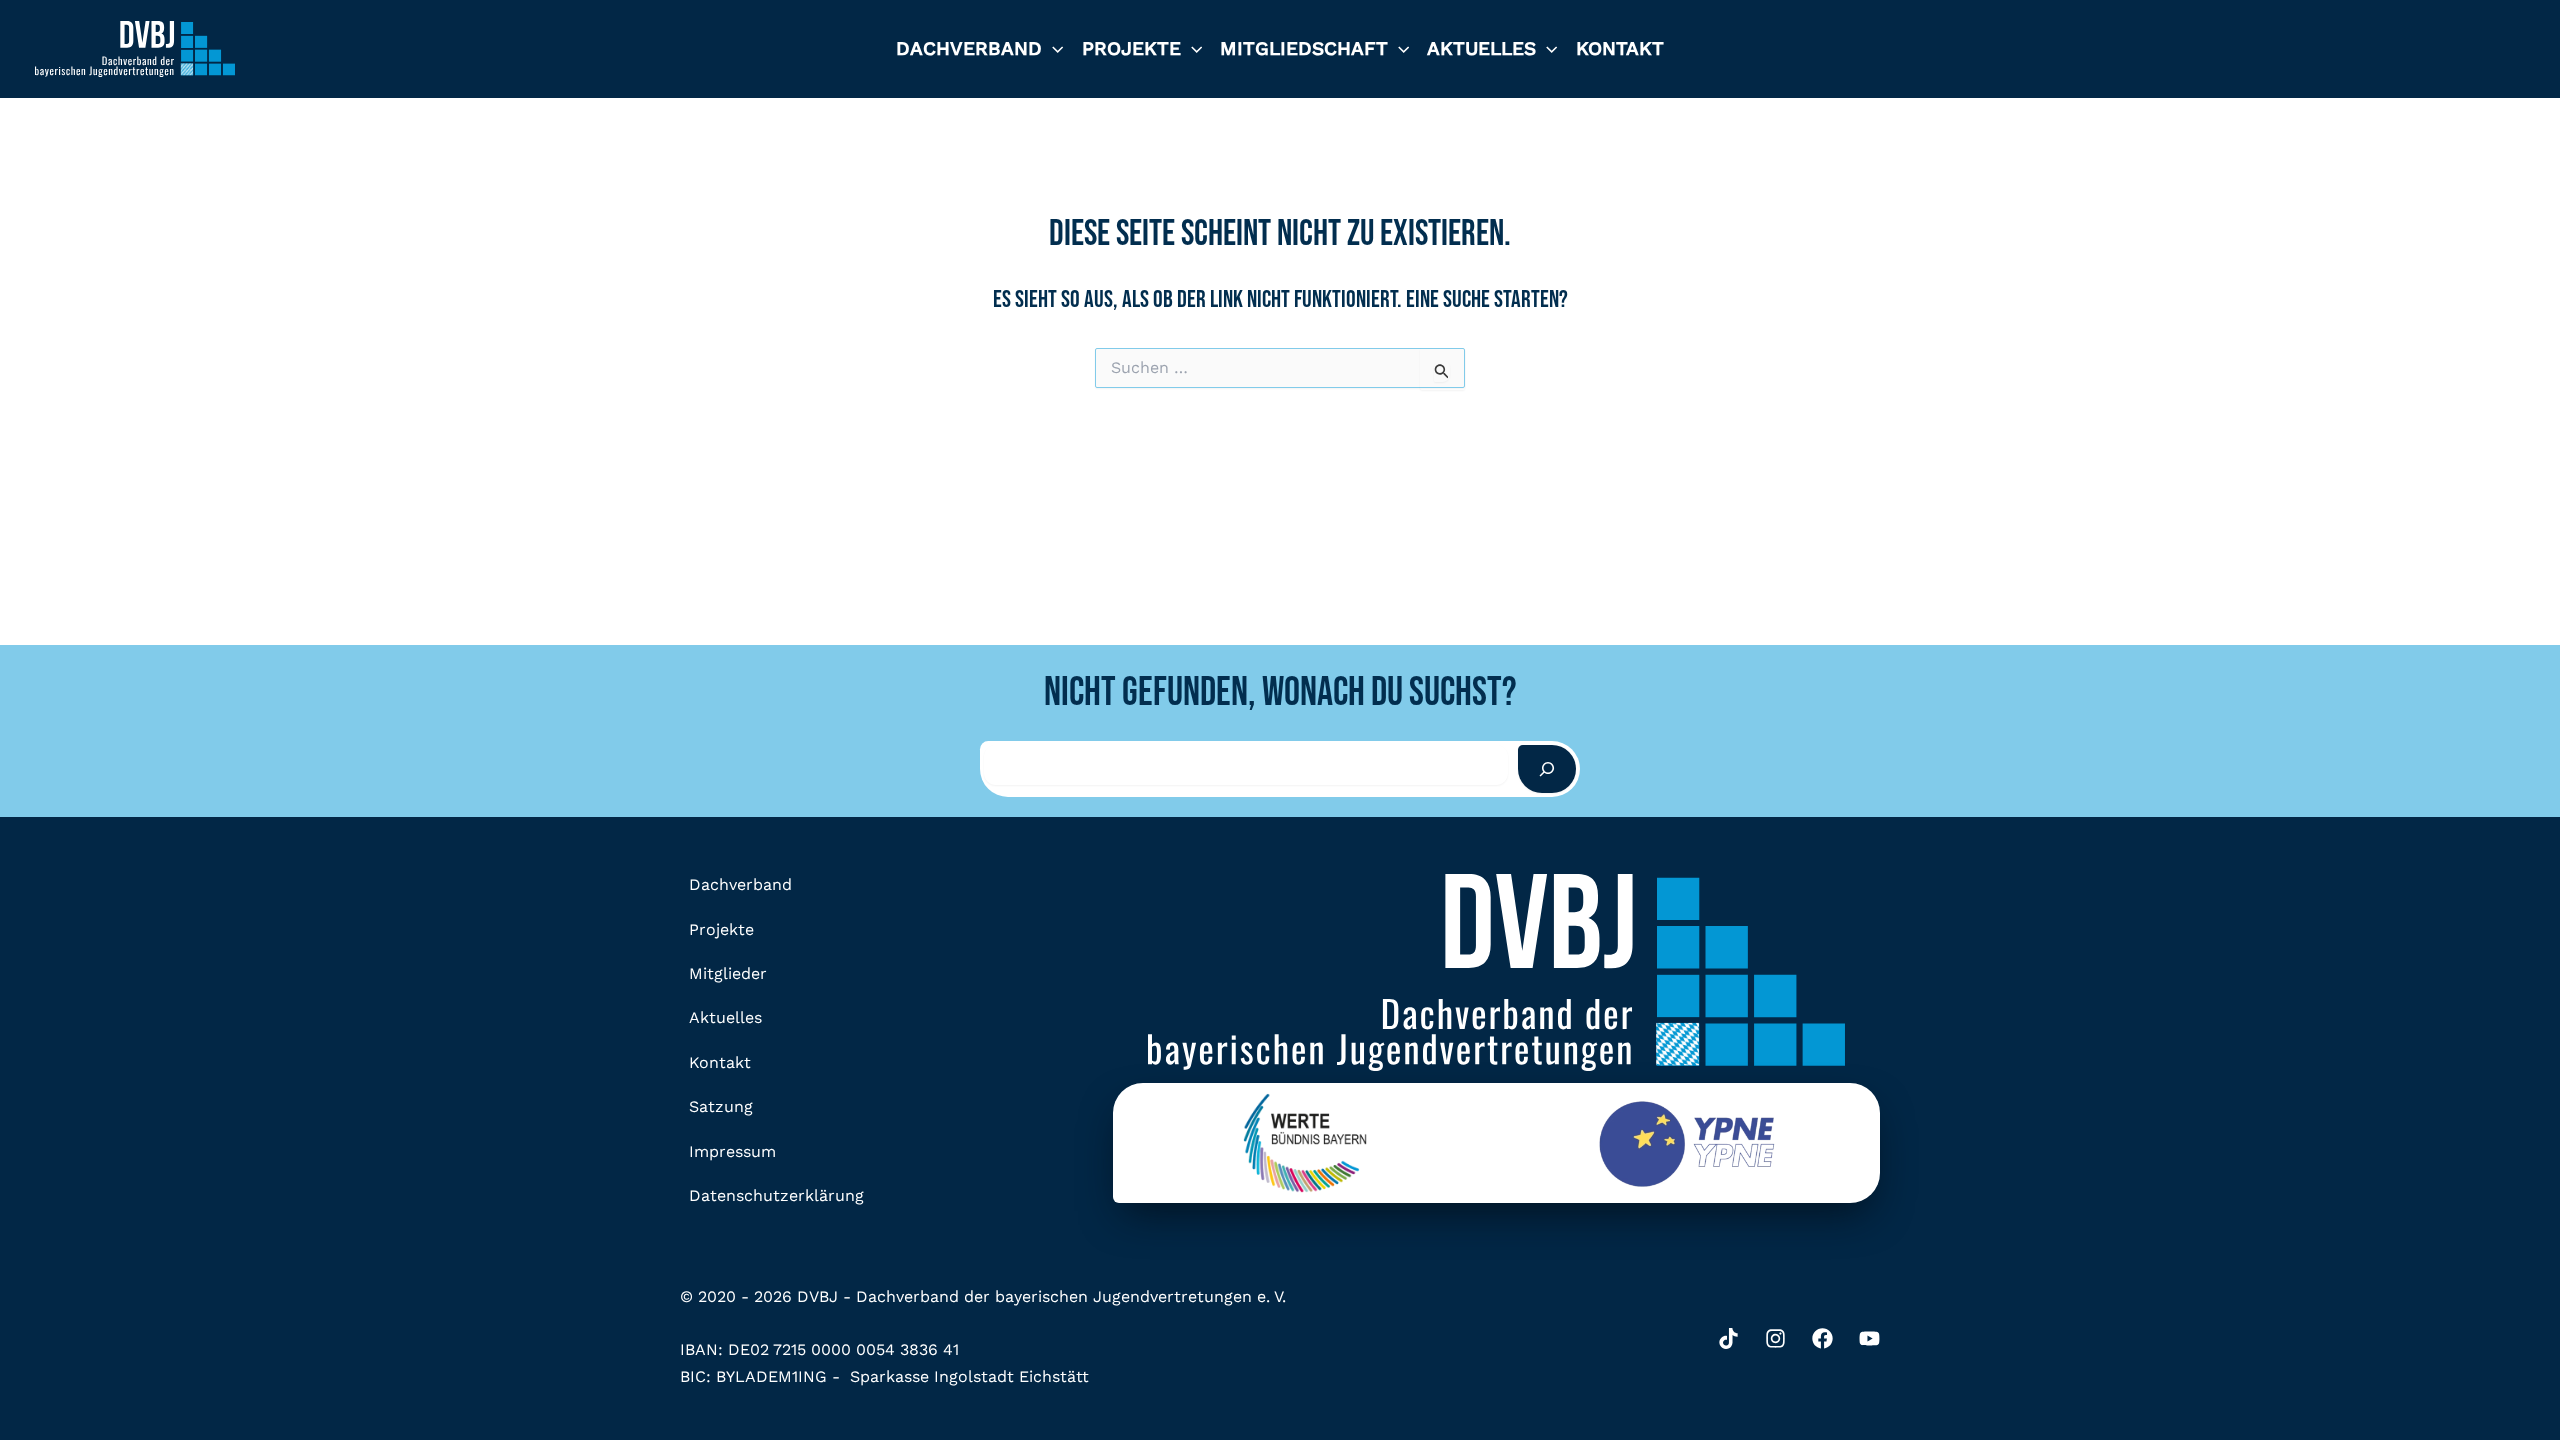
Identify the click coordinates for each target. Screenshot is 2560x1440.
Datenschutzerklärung (776, 1195)
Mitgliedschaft (1304, 48)
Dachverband (969, 48)
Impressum (732, 1151)
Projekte (1131, 48)
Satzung (721, 1106)
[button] (1052, 49)
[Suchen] (1547, 769)
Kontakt (1620, 48)
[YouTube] (1869, 1338)
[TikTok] (1728, 1338)
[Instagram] (1775, 1338)
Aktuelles (1481, 48)
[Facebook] (1822, 1338)
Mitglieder (728, 973)
